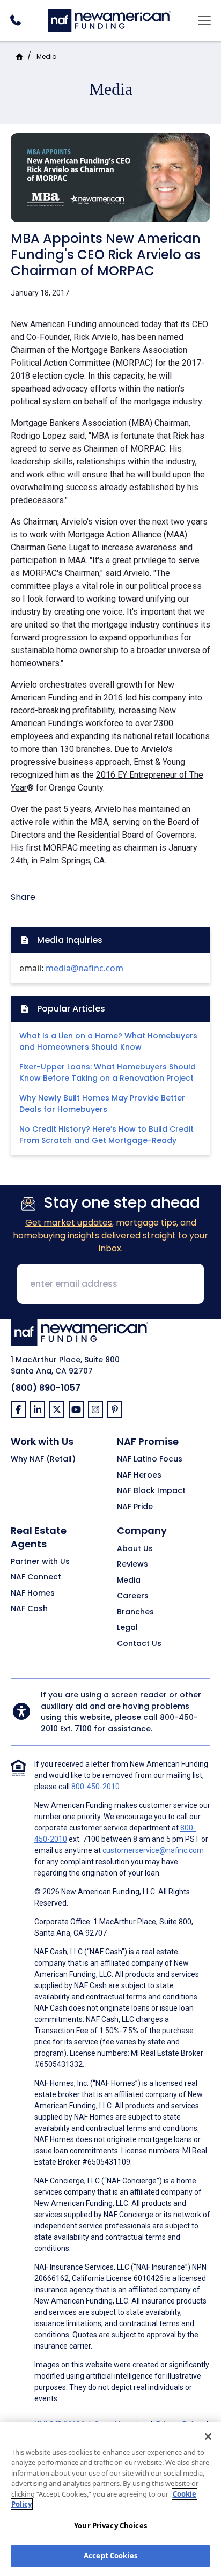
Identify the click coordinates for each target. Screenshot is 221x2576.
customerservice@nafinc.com (153, 1850)
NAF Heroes (139, 1475)
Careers (133, 1596)
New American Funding (54, 324)
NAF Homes (33, 1593)
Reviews (132, 1564)
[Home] (109, 19)
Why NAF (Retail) (43, 1459)
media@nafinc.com (84, 968)
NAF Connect (36, 1577)
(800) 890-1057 (46, 1388)
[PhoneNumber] (15, 20)
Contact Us (139, 1644)
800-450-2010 (95, 1787)
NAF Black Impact (151, 1491)
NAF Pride (135, 1507)
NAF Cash (29, 1609)
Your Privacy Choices (110, 2526)
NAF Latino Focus (150, 1459)
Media (47, 57)
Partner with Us (40, 1562)
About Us (135, 1549)
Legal (127, 1628)
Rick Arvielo (96, 337)
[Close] (208, 2437)
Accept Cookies (110, 2556)
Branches (135, 1612)
